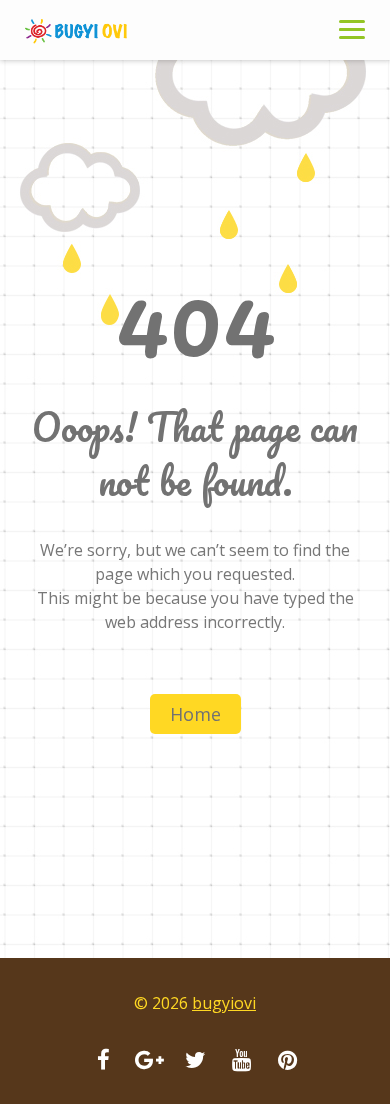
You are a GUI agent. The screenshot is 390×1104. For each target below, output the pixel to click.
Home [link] (195, 714)
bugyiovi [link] (224, 1003)
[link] (100, 30)
